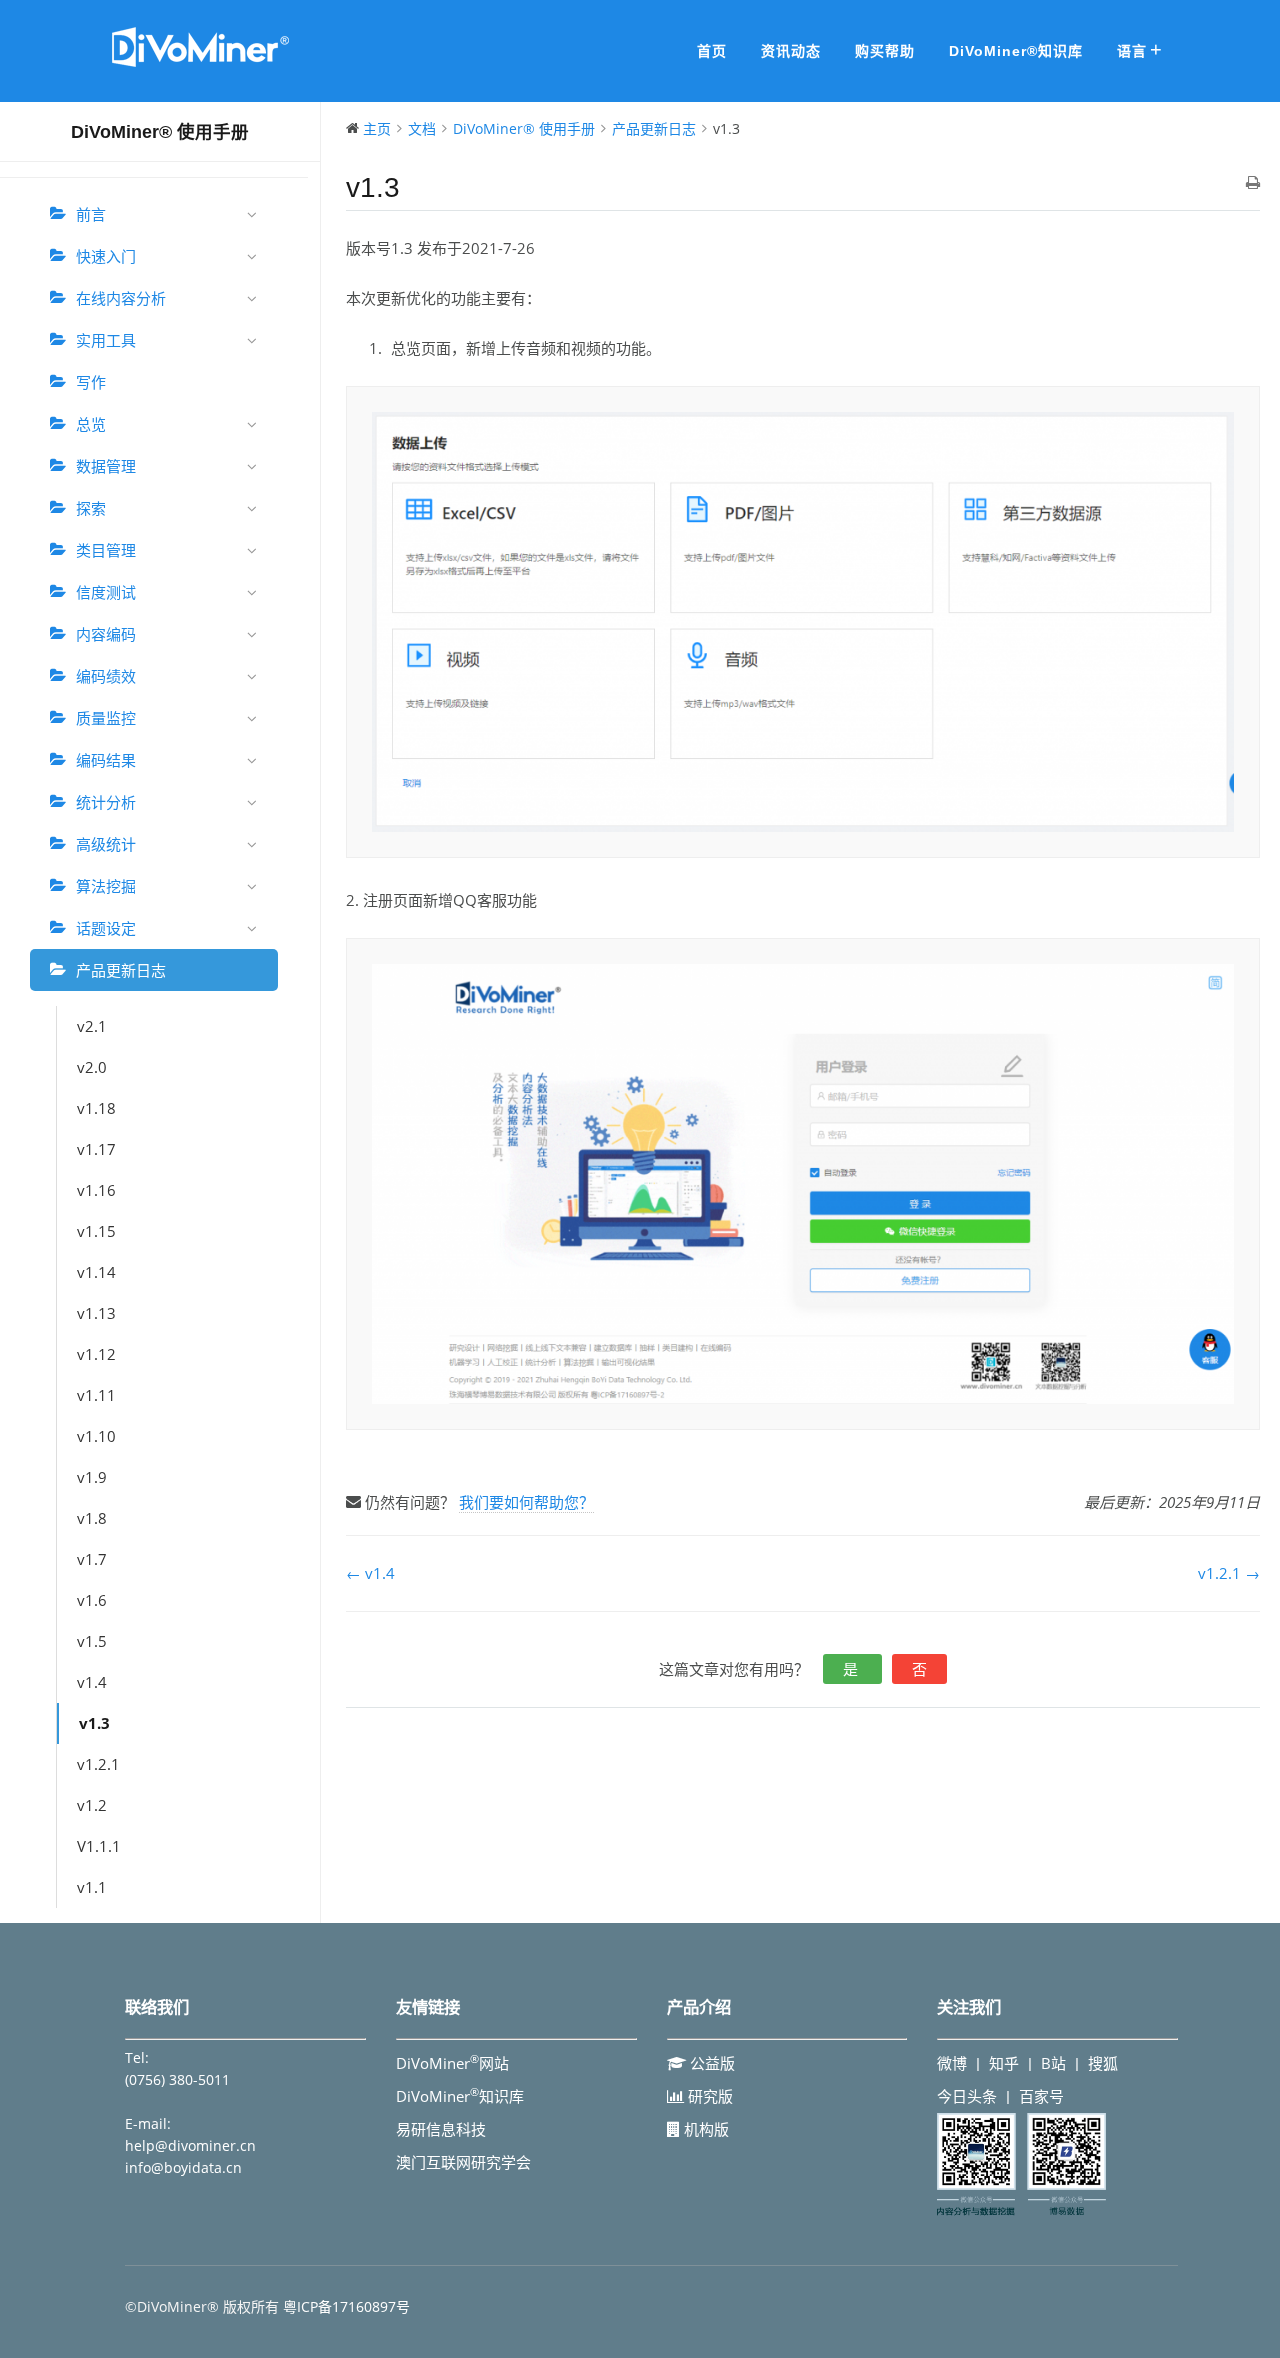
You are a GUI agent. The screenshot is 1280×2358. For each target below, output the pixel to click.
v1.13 (96, 1313)
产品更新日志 (121, 970)
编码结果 (106, 760)
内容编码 (106, 634)
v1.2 (92, 1805)
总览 (91, 424)
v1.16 (96, 1190)
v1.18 (96, 1108)
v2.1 (92, 1026)
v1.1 (92, 1887)
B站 (1053, 2063)
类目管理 (106, 550)
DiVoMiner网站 (452, 2063)
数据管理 (106, 466)
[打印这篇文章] (1253, 183)
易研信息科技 (441, 2129)
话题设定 (106, 928)
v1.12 (96, 1354)
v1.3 (94, 1723)
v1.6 (92, 1600)
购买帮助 (885, 51)
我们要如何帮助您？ (526, 1502)
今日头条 (967, 2096)
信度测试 (106, 592)
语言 (1132, 51)
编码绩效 (106, 676)
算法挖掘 (106, 886)
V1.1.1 (99, 1846)
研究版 (708, 2096)
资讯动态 (791, 51)
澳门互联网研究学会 (463, 2162)
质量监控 (106, 718)
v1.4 (92, 1682)
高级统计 (106, 844)
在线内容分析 (121, 298)
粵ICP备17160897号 (346, 2306)
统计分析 (106, 802)
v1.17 (96, 1149)
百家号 (1041, 2096)
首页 (712, 51)
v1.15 (96, 1231)
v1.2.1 (98, 1764)
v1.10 (96, 1436)
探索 (91, 508)
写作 (91, 382)
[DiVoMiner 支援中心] (200, 64)
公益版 (710, 2063)
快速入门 (106, 256)
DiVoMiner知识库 (460, 2096)
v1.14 (96, 1272)
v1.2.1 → (1229, 1573)
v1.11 (96, 1395)
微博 (952, 2063)
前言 (91, 214)
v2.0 (92, 1067)
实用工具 (106, 340)
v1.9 (92, 1477)
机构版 (704, 2129)
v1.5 (92, 1641)
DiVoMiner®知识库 (1016, 51)
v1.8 (92, 1518)
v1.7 (92, 1559)
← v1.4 (370, 1573)
